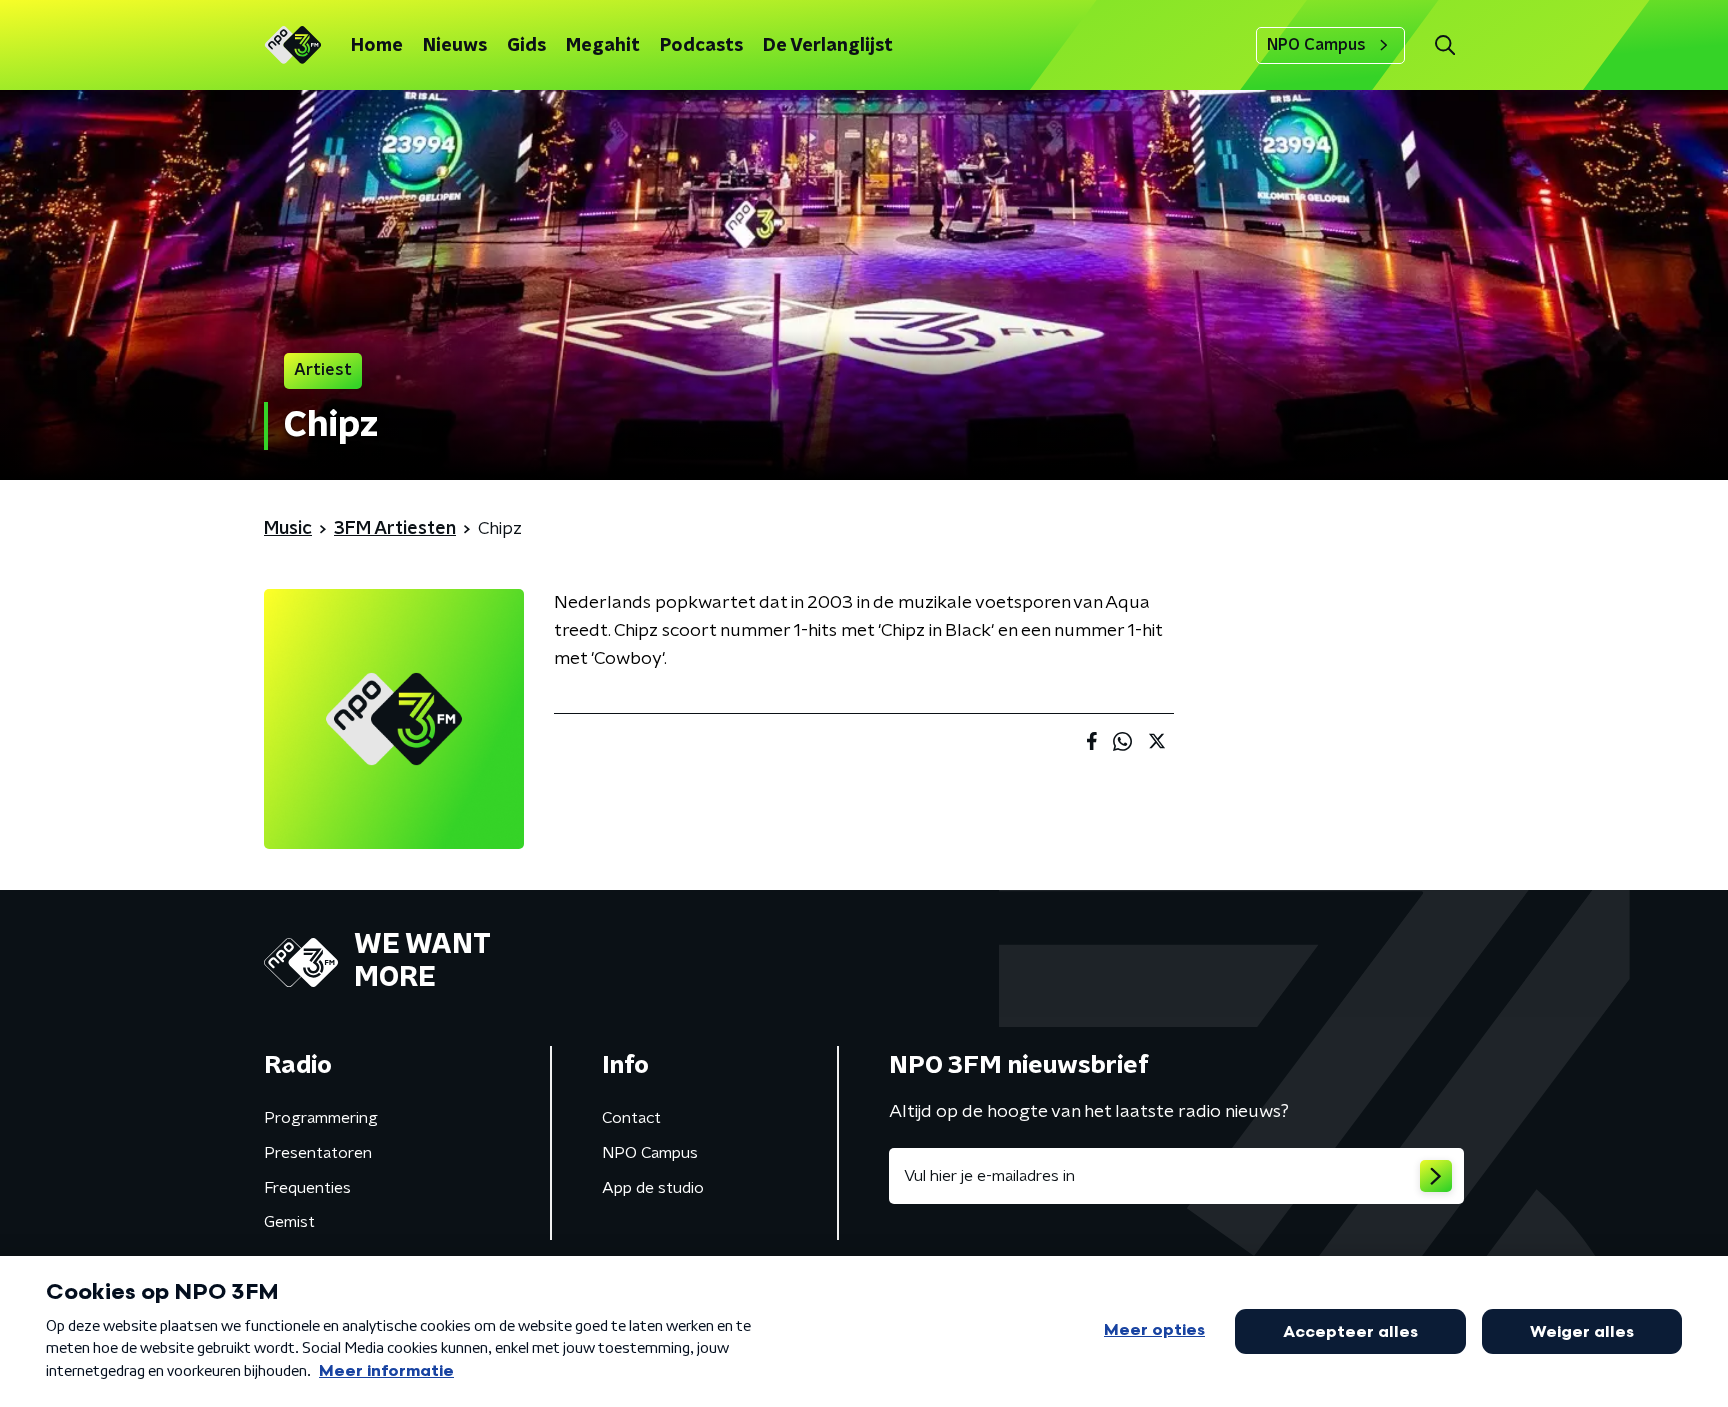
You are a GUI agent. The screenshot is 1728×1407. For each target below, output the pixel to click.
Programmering (321, 1118)
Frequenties (307, 1188)
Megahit (603, 46)
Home (377, 46)
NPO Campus (1316, 45)
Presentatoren (318, 1153)
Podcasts (701, 46)
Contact (631, 1118)
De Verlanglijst (828, 46)
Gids (526, 46)
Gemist (289, 1222)
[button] (1444, 45)
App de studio (653, 1188)
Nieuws (455, 46)
